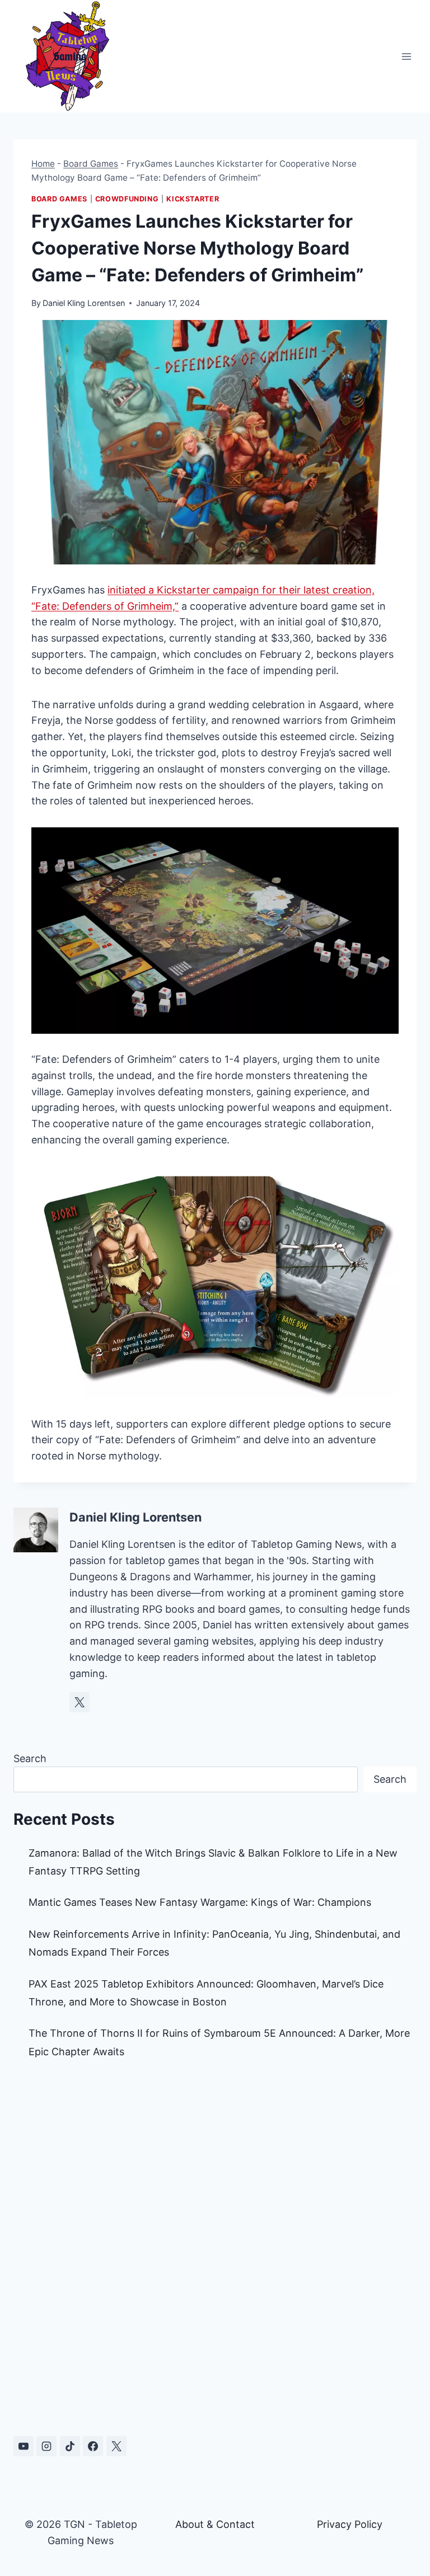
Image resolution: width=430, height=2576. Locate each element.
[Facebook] (93, 2446)
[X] (116, 2446)
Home (43, 164)
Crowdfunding (127, 199)
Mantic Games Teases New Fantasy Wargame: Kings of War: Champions (200, 1902)
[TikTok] (70, 2446)
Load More (215, 2376)
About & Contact (215, 2524)
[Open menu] (406, 56)
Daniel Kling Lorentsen (84, 303)
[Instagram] (46, 2446)
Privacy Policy (350, 2524)
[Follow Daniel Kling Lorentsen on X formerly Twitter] (80, 1702)
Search (30, 1758)
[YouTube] (24, 2446)
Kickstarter (193, 199)
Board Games (91, 164)
